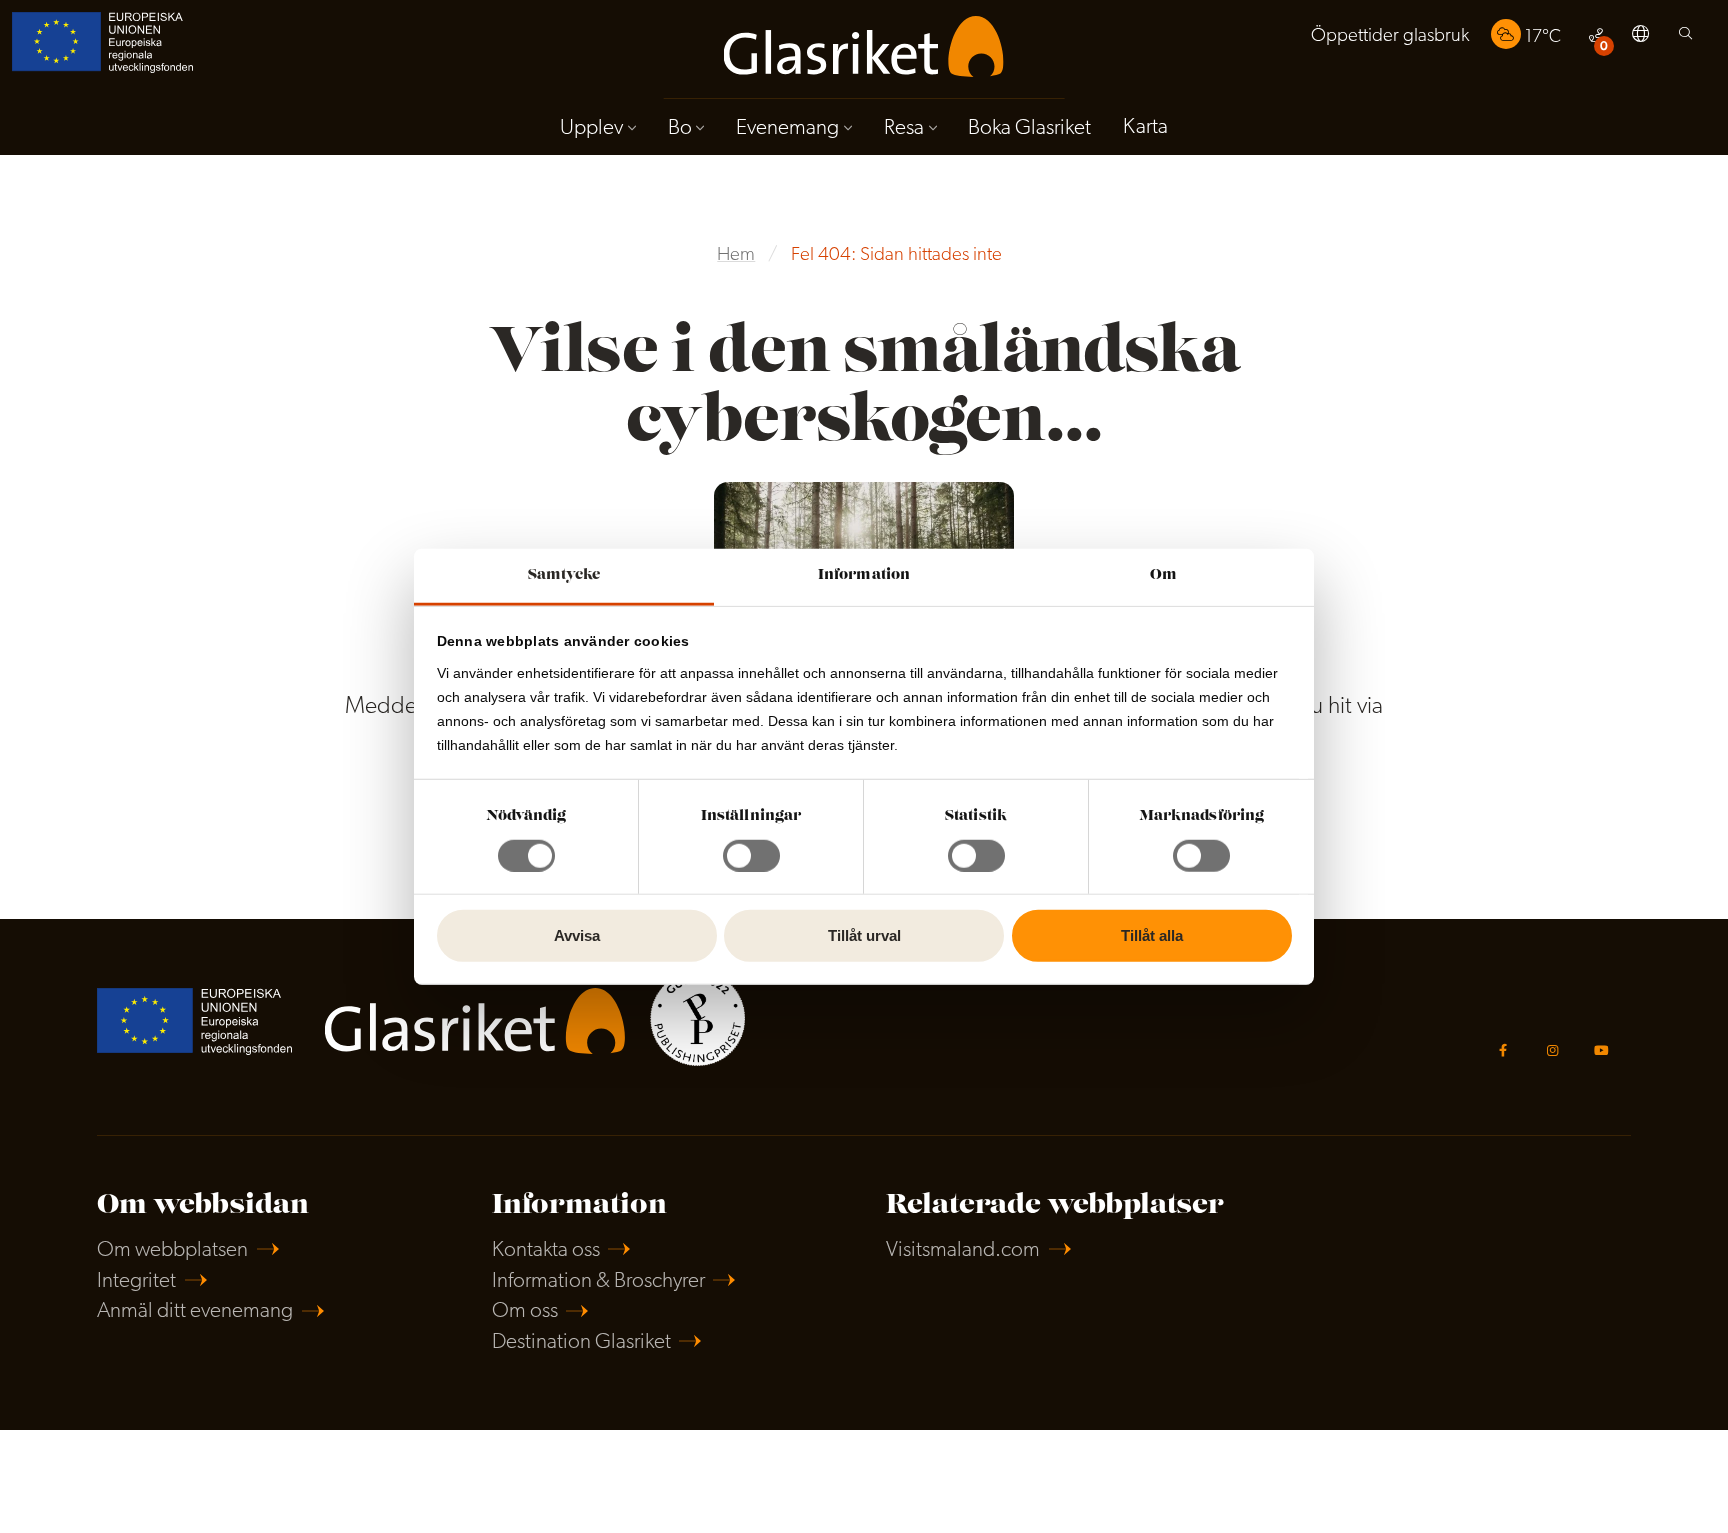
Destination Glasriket (581, 1342)
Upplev (591, 128)
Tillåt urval (864, 935)
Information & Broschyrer (598, 1281)
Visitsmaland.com (963, 1250)
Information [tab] (864, 574)
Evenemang (787, 128)
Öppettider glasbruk (1390, 36)
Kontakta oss (546, 1250)
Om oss (525, 1311)
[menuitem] (1390, 36)
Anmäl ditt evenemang (195, 1311)
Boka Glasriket (1029, 128)
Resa (904, 128)
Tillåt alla (1152, 935)
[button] (1640, 37)
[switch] (751, 856)
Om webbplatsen (172, 1250)
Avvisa (577, 935)
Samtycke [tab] (564, 574)
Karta (1145, 127)
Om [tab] (1163, 574)
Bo (680, 128)
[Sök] (1685, 38)
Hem (736, 255)
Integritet (136, 1281)
